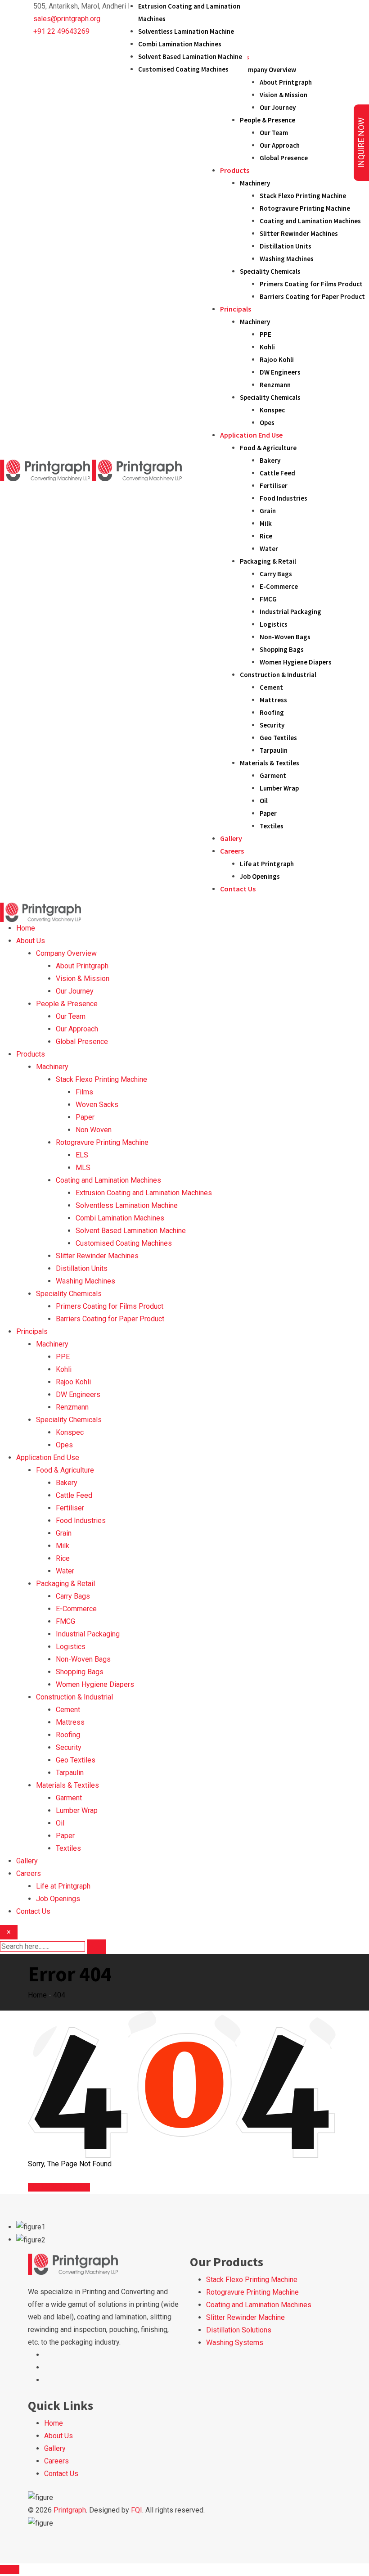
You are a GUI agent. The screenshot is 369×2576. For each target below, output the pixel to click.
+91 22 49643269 (61, 31)
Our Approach (280, 145)
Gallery (231, 838)
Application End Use (251, 435)
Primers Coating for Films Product (311, 284)
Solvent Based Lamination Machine (190, 56)
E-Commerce (279, 586)
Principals (236, 309)
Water (269, 549)
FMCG (268, 599)
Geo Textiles (278, 738)
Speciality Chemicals (270, 271)
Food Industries (283, 498)
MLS (83, 1168)
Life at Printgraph (267, 864)
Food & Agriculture (268, 448)
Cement (271, 687)
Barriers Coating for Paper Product (312, 296)
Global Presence (284, 158)
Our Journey (278, 107)
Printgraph (70, 2510)
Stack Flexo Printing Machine (303, 196)
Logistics (274, 624)
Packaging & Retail (268, 561)
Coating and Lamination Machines (310, 221)
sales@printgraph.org (67, 19)
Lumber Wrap (279, 788)
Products (235, 170)
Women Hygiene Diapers (296, 662)
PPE (265, 334)
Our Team (274, 133)
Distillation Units (286, 246)
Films (84, 1092)
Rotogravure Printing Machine (305, 208)
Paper (268, 813)
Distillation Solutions (239, 2330)
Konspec (272, 410)
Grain (268, 511)
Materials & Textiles (270, 763)
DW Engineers (280, 372)
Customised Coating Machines (183, 69)
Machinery (255, 183)
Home (26, 928)
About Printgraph (286, 82)
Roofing (272, 712)
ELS (82, 1155)
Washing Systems (235, 2343)
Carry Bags (276, 574)
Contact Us (238, 889)
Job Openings (260, 876)
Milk (266, 523)
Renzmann (275, 385)
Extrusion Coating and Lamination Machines (144, 1193)
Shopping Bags (282, 649)
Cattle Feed (277, 473)
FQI (137, 2510)
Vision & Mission (283, 95)
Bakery (270, 460)
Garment (273, 775)
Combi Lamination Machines (180, 44)
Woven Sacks (97, 1105)
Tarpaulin (274, 750)
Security (272, 725)
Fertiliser (274, 486)
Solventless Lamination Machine (186, 31)
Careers (232, 851)
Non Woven (94, 1130)
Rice (266, 536)
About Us (31, 941)
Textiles (272, 826)
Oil (264, 801)
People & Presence (268, 120)
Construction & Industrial (278, 675)
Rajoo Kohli (277, 359)
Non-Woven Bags (285, 637)
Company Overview (268, 70)
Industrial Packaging (290, 612)
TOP (12, 2569)
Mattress (273, 700)
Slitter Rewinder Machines (299, 233)
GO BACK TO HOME (59, 2187)
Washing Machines (287, 259)
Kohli (267, 347)
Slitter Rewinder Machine (245, 2317)
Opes (267, 423)
